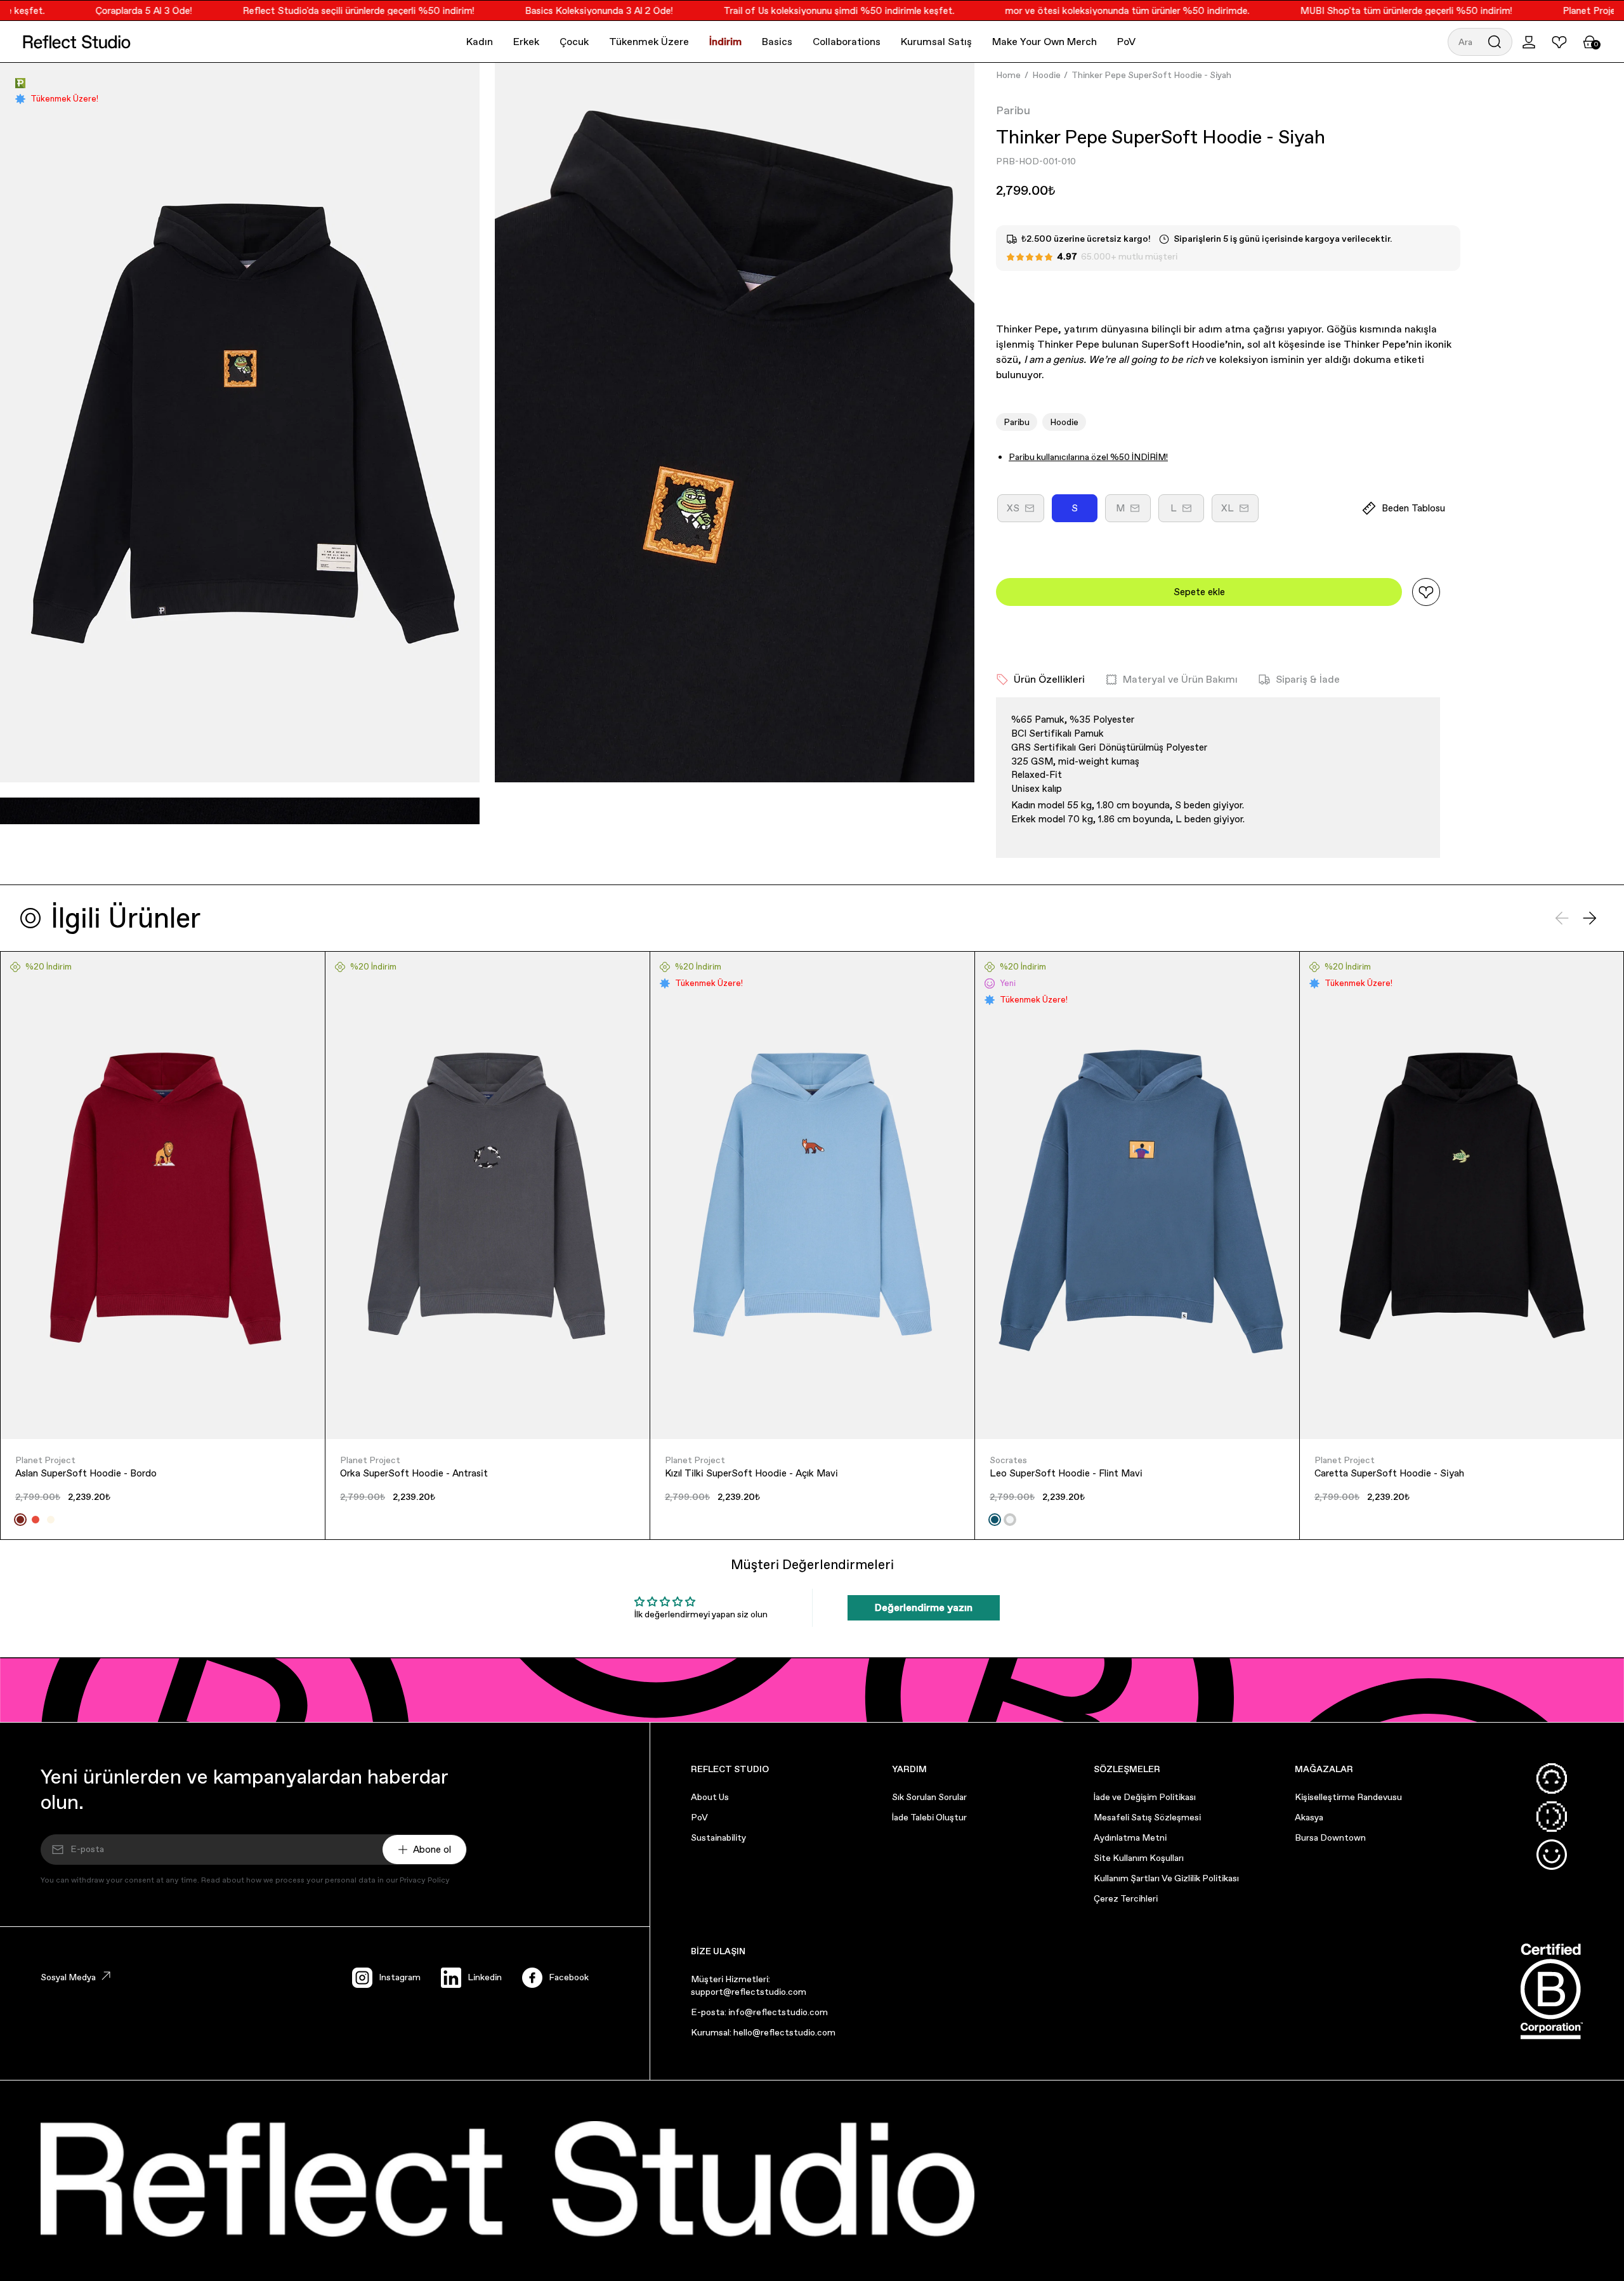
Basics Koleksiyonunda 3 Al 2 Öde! (553, 10)
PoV (1126, 42)
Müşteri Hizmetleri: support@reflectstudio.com (749, 1985)
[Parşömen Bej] (51, 1520)
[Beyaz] (1010, 1520)
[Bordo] (20, 1520)
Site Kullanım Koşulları (1139, 1858)
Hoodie (1046, 75)
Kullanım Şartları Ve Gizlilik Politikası (1166, 1878)
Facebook (569, 1977)
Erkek (526, 42)
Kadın (480, 42)
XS (1025, 512)
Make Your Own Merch (1044, 42)
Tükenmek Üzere (649, 42)
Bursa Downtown (1330, 1837)
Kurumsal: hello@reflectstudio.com (763, 2032)
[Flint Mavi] (995, 1520)
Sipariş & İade (1308, 679)
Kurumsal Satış (936, 42)
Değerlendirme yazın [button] (924, 1607)
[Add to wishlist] (1426, 592)
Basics (777, 42)
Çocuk (574, 42)
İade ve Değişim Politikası (1145, 1797)
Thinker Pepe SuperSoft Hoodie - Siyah (1151, 75)
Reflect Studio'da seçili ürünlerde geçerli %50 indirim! (313, 10)
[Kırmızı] (36, 1520)
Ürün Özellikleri (1049, 679)
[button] (1480, 42)
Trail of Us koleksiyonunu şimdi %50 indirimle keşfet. (794, 10)
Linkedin (485, 1977)
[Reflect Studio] (77, 42)
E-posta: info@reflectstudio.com (759, 2012)
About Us (710, 1797)
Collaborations (847, 42)
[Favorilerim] (1559, 42)
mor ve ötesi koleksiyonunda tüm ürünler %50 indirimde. (1082, 10)
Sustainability (718, 1837)
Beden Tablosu (1413, 508)
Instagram (400, 1977)
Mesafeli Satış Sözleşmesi (1147, 1817)
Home (1008, 75)
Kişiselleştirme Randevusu (1348, 1797)
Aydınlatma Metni (1130, 1837)
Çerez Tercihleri (1126, 1898)
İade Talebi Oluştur (929, 1817)
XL (1240, 512)
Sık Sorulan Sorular (929, 1797)
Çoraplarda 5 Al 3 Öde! (98, 10)
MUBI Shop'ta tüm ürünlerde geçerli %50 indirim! (1361, 10)
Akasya (1309, 1817)
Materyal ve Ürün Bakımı (1180, 679)
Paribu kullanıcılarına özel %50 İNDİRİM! (1088, 457)
